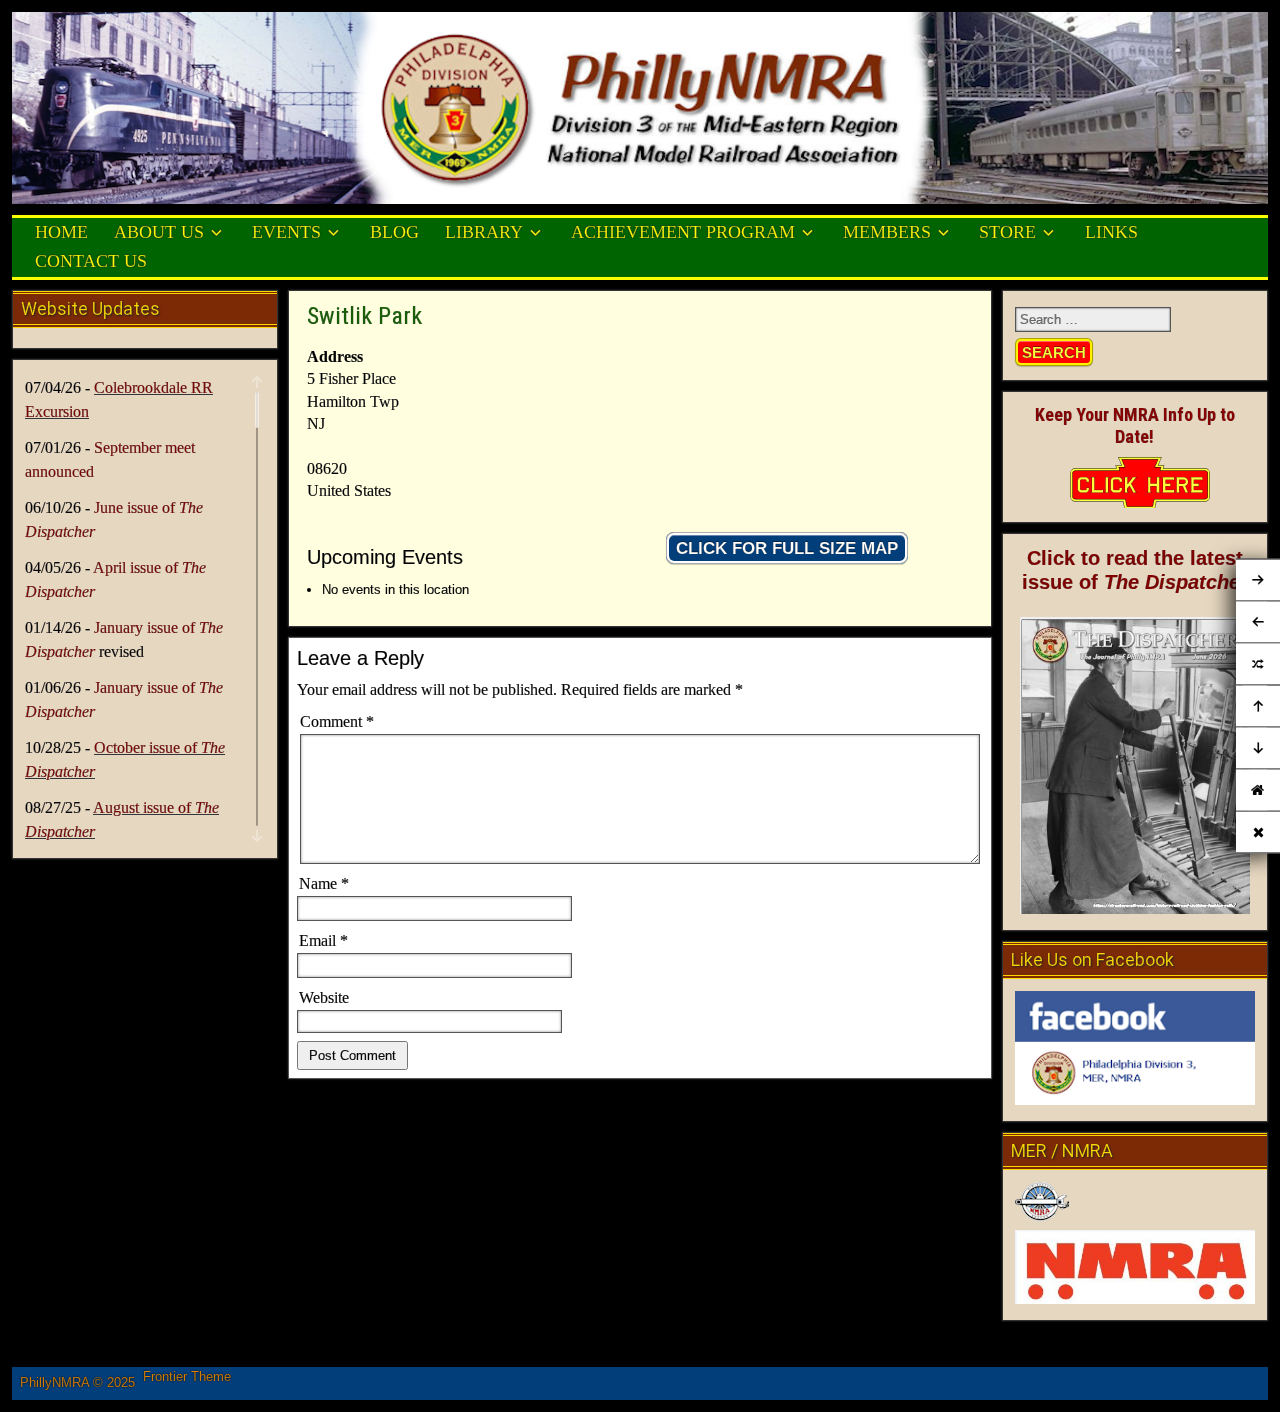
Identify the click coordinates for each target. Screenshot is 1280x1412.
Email (323, 940)
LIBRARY (484, 232)
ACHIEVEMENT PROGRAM (683, 232)
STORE (1007, 232)
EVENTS (286, 232)
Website (324, 997)
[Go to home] (1258, 790)
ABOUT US (159, 232)
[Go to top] (1258, 707)
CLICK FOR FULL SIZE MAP (787, 548)
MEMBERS (887, 232)
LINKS (1111, 232)
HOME (61, 232)
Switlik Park (364, 316)
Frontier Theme (187, 1376)
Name (324, 883)
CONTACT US (91, 261)
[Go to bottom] (1258, 749)
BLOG (394, 232)
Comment (337, 721)
